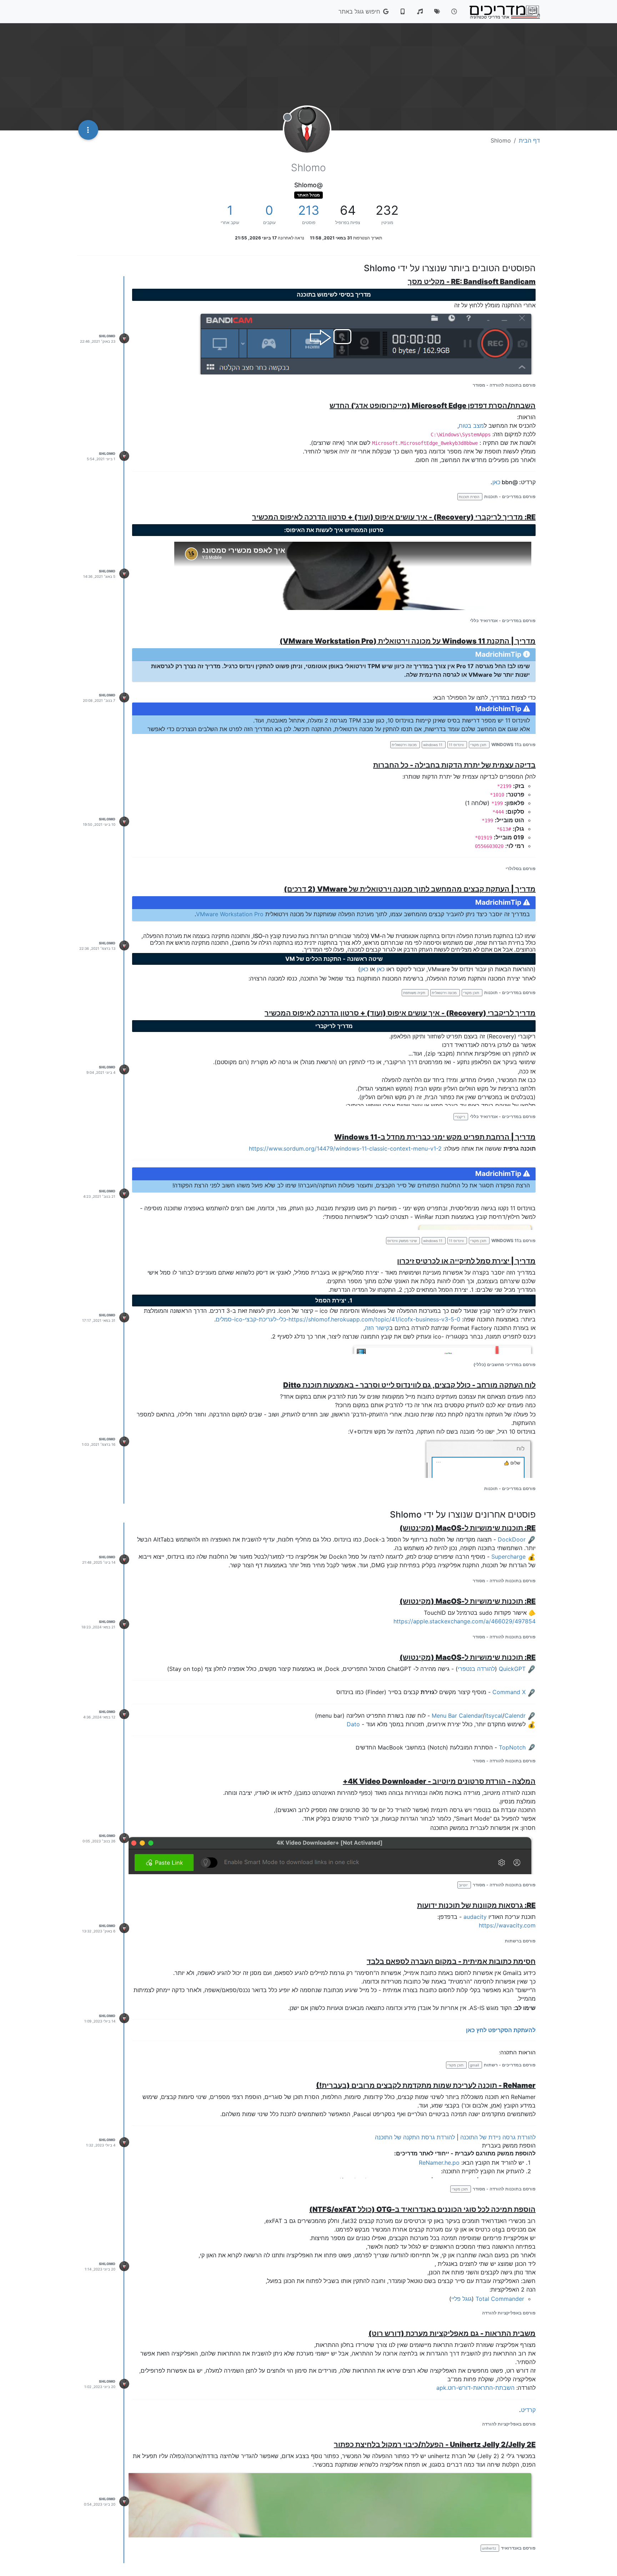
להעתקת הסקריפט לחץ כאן (501, 2030)
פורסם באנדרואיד (518, 2548)
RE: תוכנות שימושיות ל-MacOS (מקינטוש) (468, 1528)
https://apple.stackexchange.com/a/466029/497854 (465, 1621)
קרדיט (528, 2410)
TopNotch (512, 1747)
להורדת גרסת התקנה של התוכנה (415, 2137)
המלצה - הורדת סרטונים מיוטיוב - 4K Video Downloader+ (439, 1781)
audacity (475, 1917)
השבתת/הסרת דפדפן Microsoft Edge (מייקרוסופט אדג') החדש (433, 406)
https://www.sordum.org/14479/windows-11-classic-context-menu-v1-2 (345, 1148)
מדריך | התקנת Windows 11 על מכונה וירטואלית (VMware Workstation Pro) (408, 641)
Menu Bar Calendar (457, 1716)
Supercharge (508, 1557)
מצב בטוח (471, 426)
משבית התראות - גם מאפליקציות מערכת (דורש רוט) (452, 2333)
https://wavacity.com (507, 1925)
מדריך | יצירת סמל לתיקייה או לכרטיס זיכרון (466, 1261)
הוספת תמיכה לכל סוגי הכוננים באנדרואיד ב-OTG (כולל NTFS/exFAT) (422, 2209)
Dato (353, 1724)
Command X (509, 1692)
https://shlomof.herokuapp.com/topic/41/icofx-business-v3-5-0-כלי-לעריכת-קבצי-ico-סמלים (338, 1319)
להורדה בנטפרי (476, 1669)
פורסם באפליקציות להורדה (509, 2313)
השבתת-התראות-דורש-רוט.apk (475, 2388)
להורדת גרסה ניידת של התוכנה (498, 2137)
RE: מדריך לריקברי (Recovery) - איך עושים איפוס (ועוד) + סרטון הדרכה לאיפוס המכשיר (394, 517)
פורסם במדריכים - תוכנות (510, 497)
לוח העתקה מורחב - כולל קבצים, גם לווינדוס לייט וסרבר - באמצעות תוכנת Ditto (409, 1385)
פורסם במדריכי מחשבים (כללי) (505, 1364)
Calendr (515, 1716)
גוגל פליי (462, 2299)
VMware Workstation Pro (230, 914)
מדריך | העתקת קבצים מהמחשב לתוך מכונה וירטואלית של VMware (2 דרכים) (410, 889)
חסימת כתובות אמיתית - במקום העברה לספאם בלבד (451, 1961)
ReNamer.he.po (439, 2163)
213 (309, 210)
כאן (496, 482)
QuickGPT (512, 1669)
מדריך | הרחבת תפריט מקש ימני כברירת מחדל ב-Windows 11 (435, 1137)
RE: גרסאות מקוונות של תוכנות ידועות (476, 1905)
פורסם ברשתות (520, 1941)
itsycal (494, 1716)
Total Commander (500, 2299)
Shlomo (107, 336)
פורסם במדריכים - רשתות (510, 2065)
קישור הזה (377, 1328)
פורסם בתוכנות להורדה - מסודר (504, 385)
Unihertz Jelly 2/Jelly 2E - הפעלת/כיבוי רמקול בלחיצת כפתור (435, 2445)
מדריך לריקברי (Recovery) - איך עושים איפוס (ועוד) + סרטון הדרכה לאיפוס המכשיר (400, 1013)
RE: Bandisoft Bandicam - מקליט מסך (472, 282)
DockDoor (512, 1539)
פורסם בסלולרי (521, 868)
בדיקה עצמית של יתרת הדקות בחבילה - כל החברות (454, 765)
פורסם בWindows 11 (513, 744)
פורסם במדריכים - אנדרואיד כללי (503, 621)
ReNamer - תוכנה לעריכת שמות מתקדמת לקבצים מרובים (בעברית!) (426, 2085)
